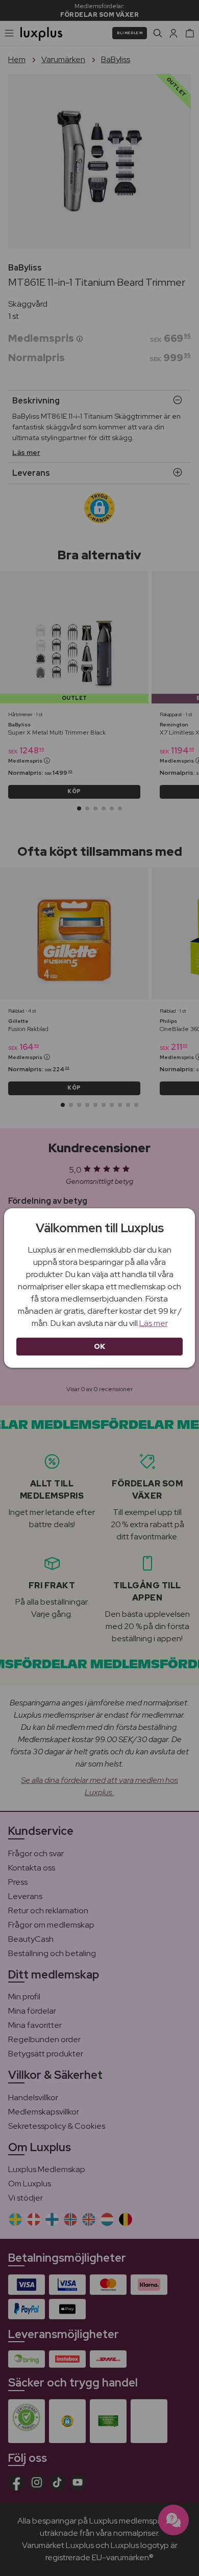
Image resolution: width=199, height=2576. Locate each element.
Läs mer (154, 1323)
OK (100, 1346)
